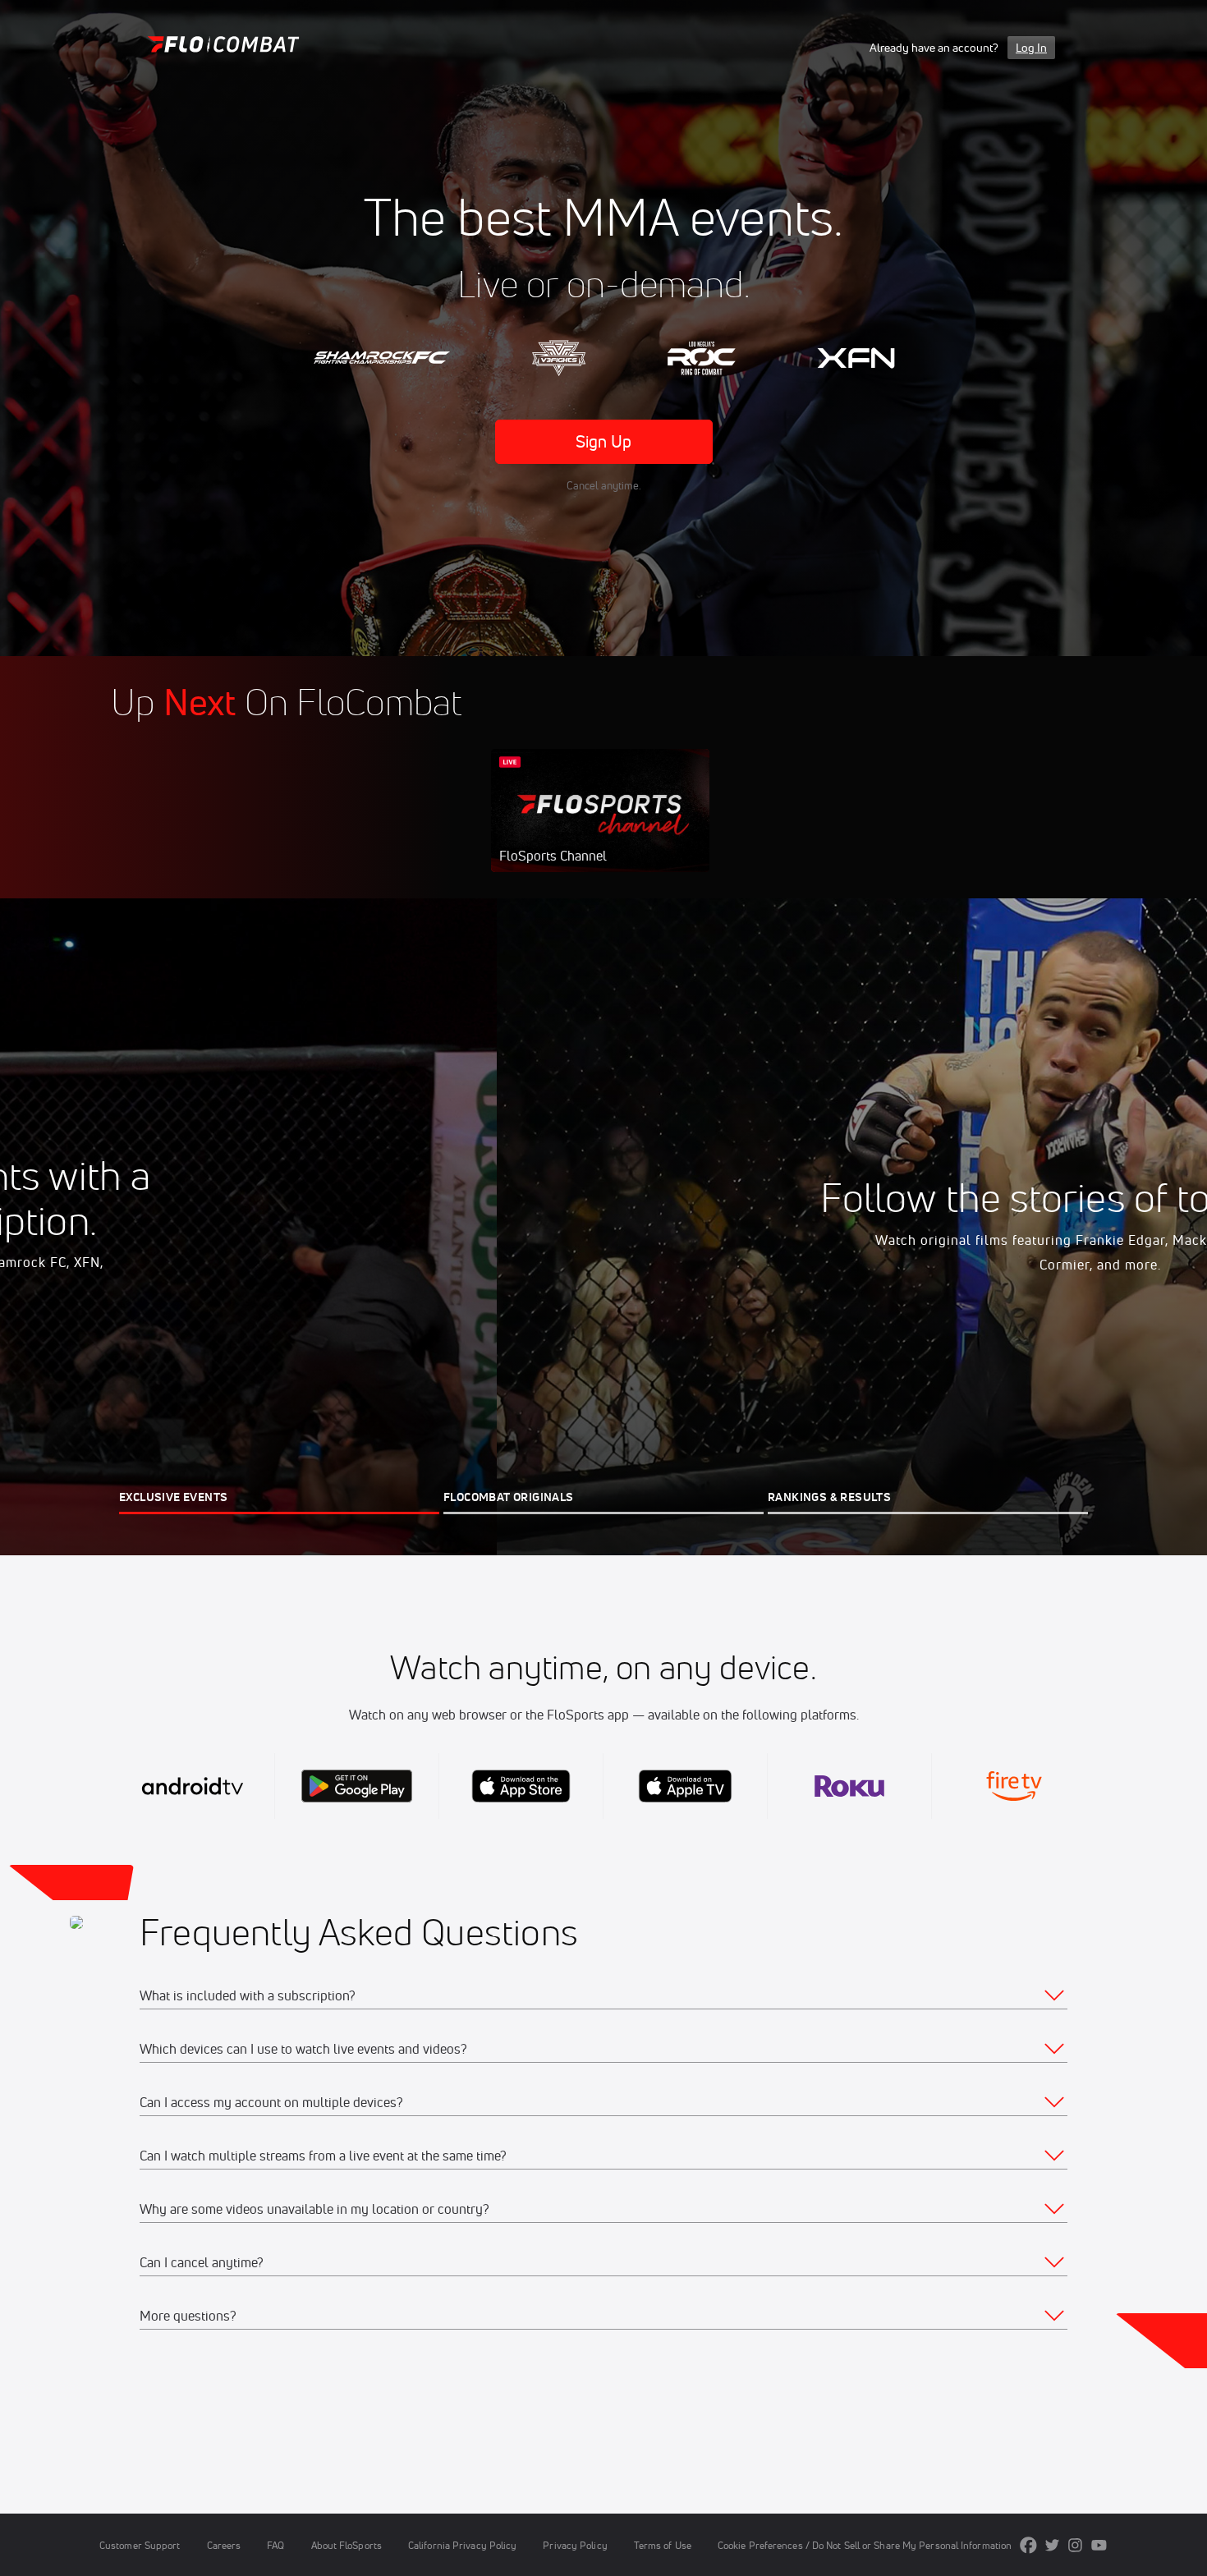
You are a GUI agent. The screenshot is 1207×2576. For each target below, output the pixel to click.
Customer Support (140, 2545)
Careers (224, 2545)
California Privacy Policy (462, 2545)
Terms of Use (663, 2545)
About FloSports (346, 2545)
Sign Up (604, 441)
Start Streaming (600, 827)
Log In (1031, 48)
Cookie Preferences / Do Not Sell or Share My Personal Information (865, 2545)
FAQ (275, 2545)
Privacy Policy (575, 2545)
